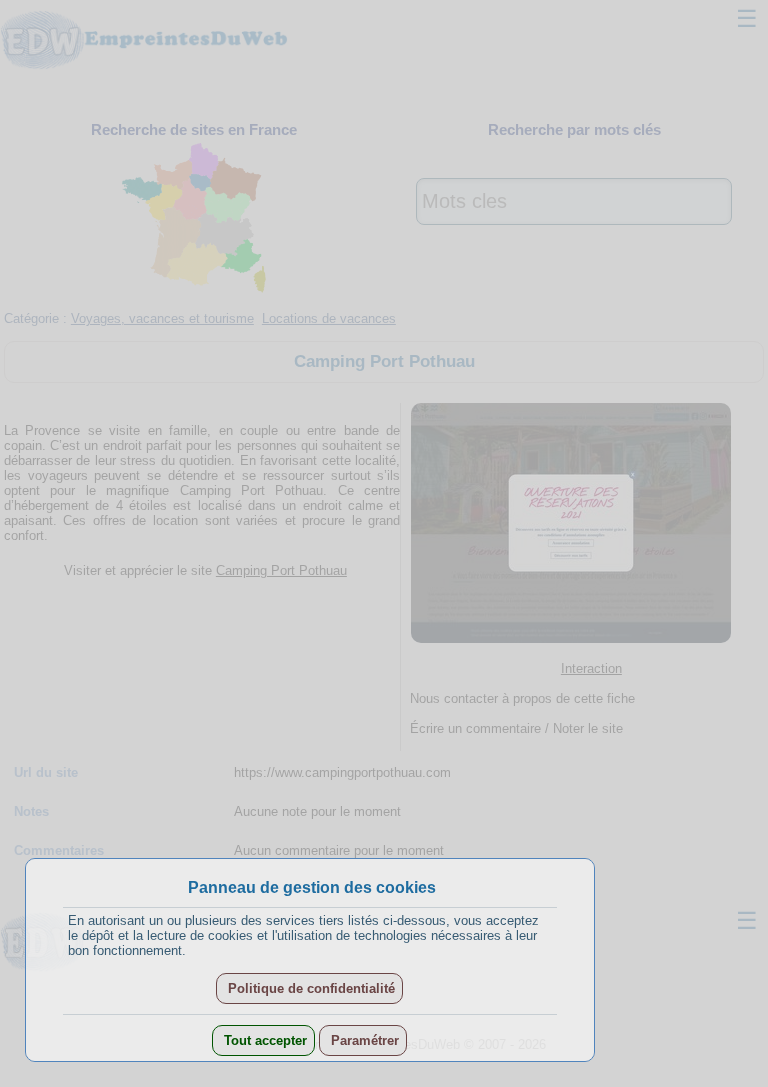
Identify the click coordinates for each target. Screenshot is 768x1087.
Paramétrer (363, 1040)
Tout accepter (263, 1040)
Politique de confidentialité (309, 988)
